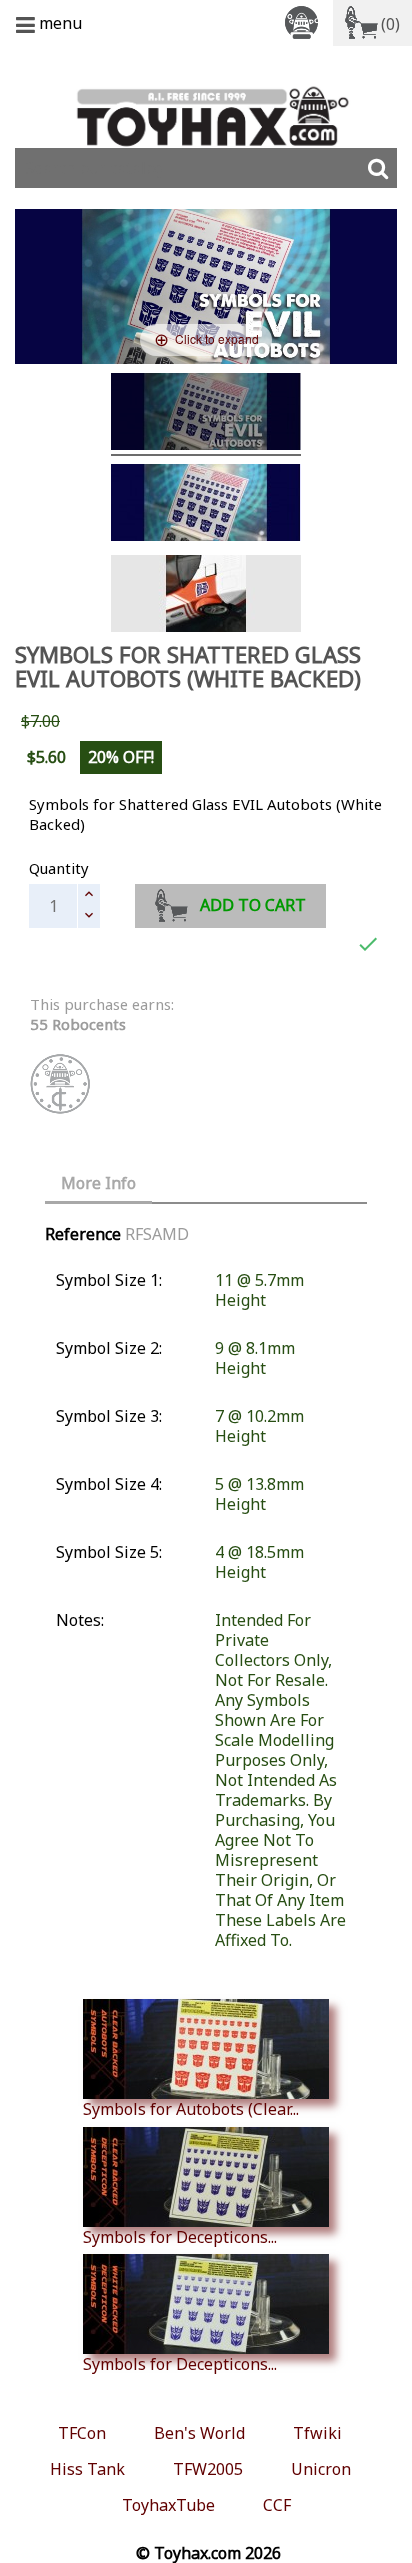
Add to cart (253, 905)
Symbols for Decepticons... (180, 2236)
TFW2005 (208, 2469)
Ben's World (199, 2433)
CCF (277, 2505)
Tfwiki (317, 2433)
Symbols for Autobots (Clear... (191, 2108)
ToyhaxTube (168, 2505)
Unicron (321, 2469)
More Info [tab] (98, 1183)
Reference (83, 1234)
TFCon (82, 2433)
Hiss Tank (87, 2469)
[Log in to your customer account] (305, 21)
